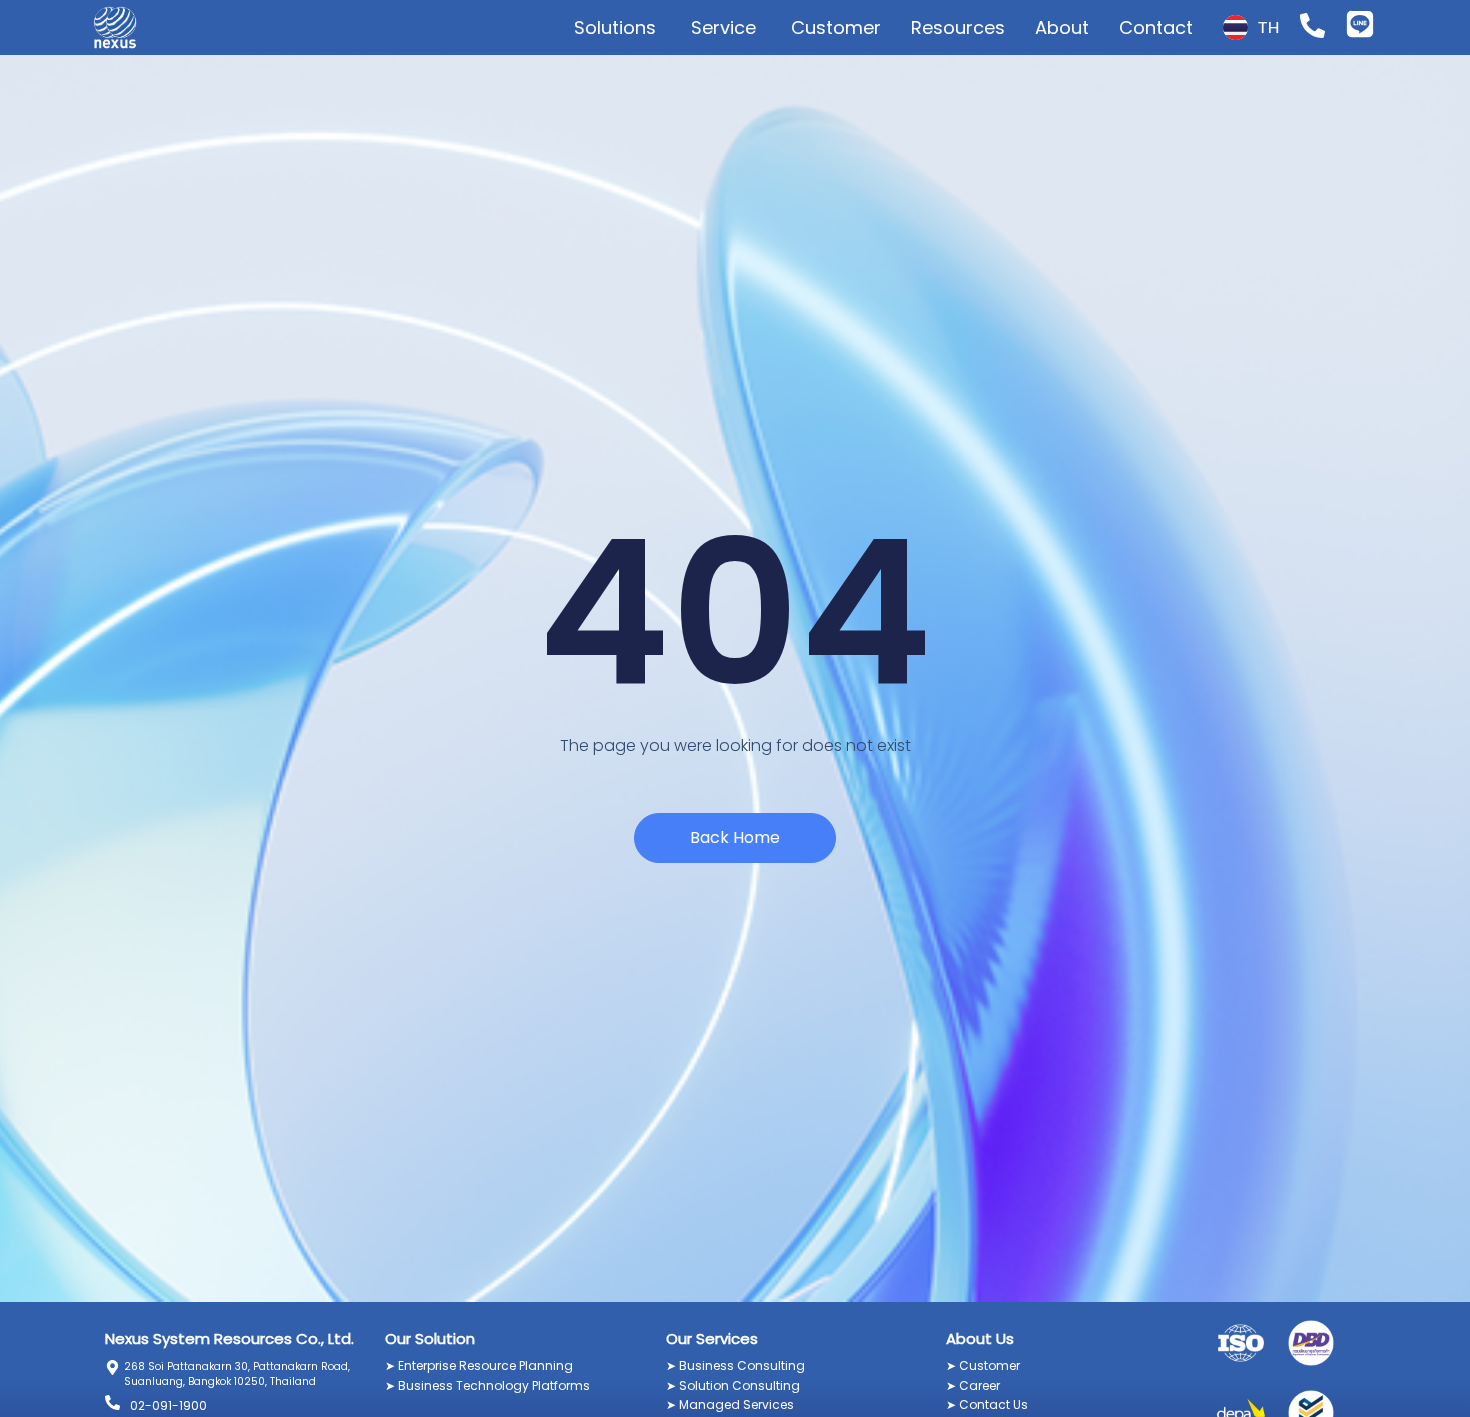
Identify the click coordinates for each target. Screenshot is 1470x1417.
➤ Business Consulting (735, 1365)
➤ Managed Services (730, 1404)
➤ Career (973, 1385)
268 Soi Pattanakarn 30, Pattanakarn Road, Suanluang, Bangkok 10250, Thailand (237, 1374)
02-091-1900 (168, 1405)
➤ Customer (983, 1365)
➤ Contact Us (987, 1404)
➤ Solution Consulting (733, 1385)
